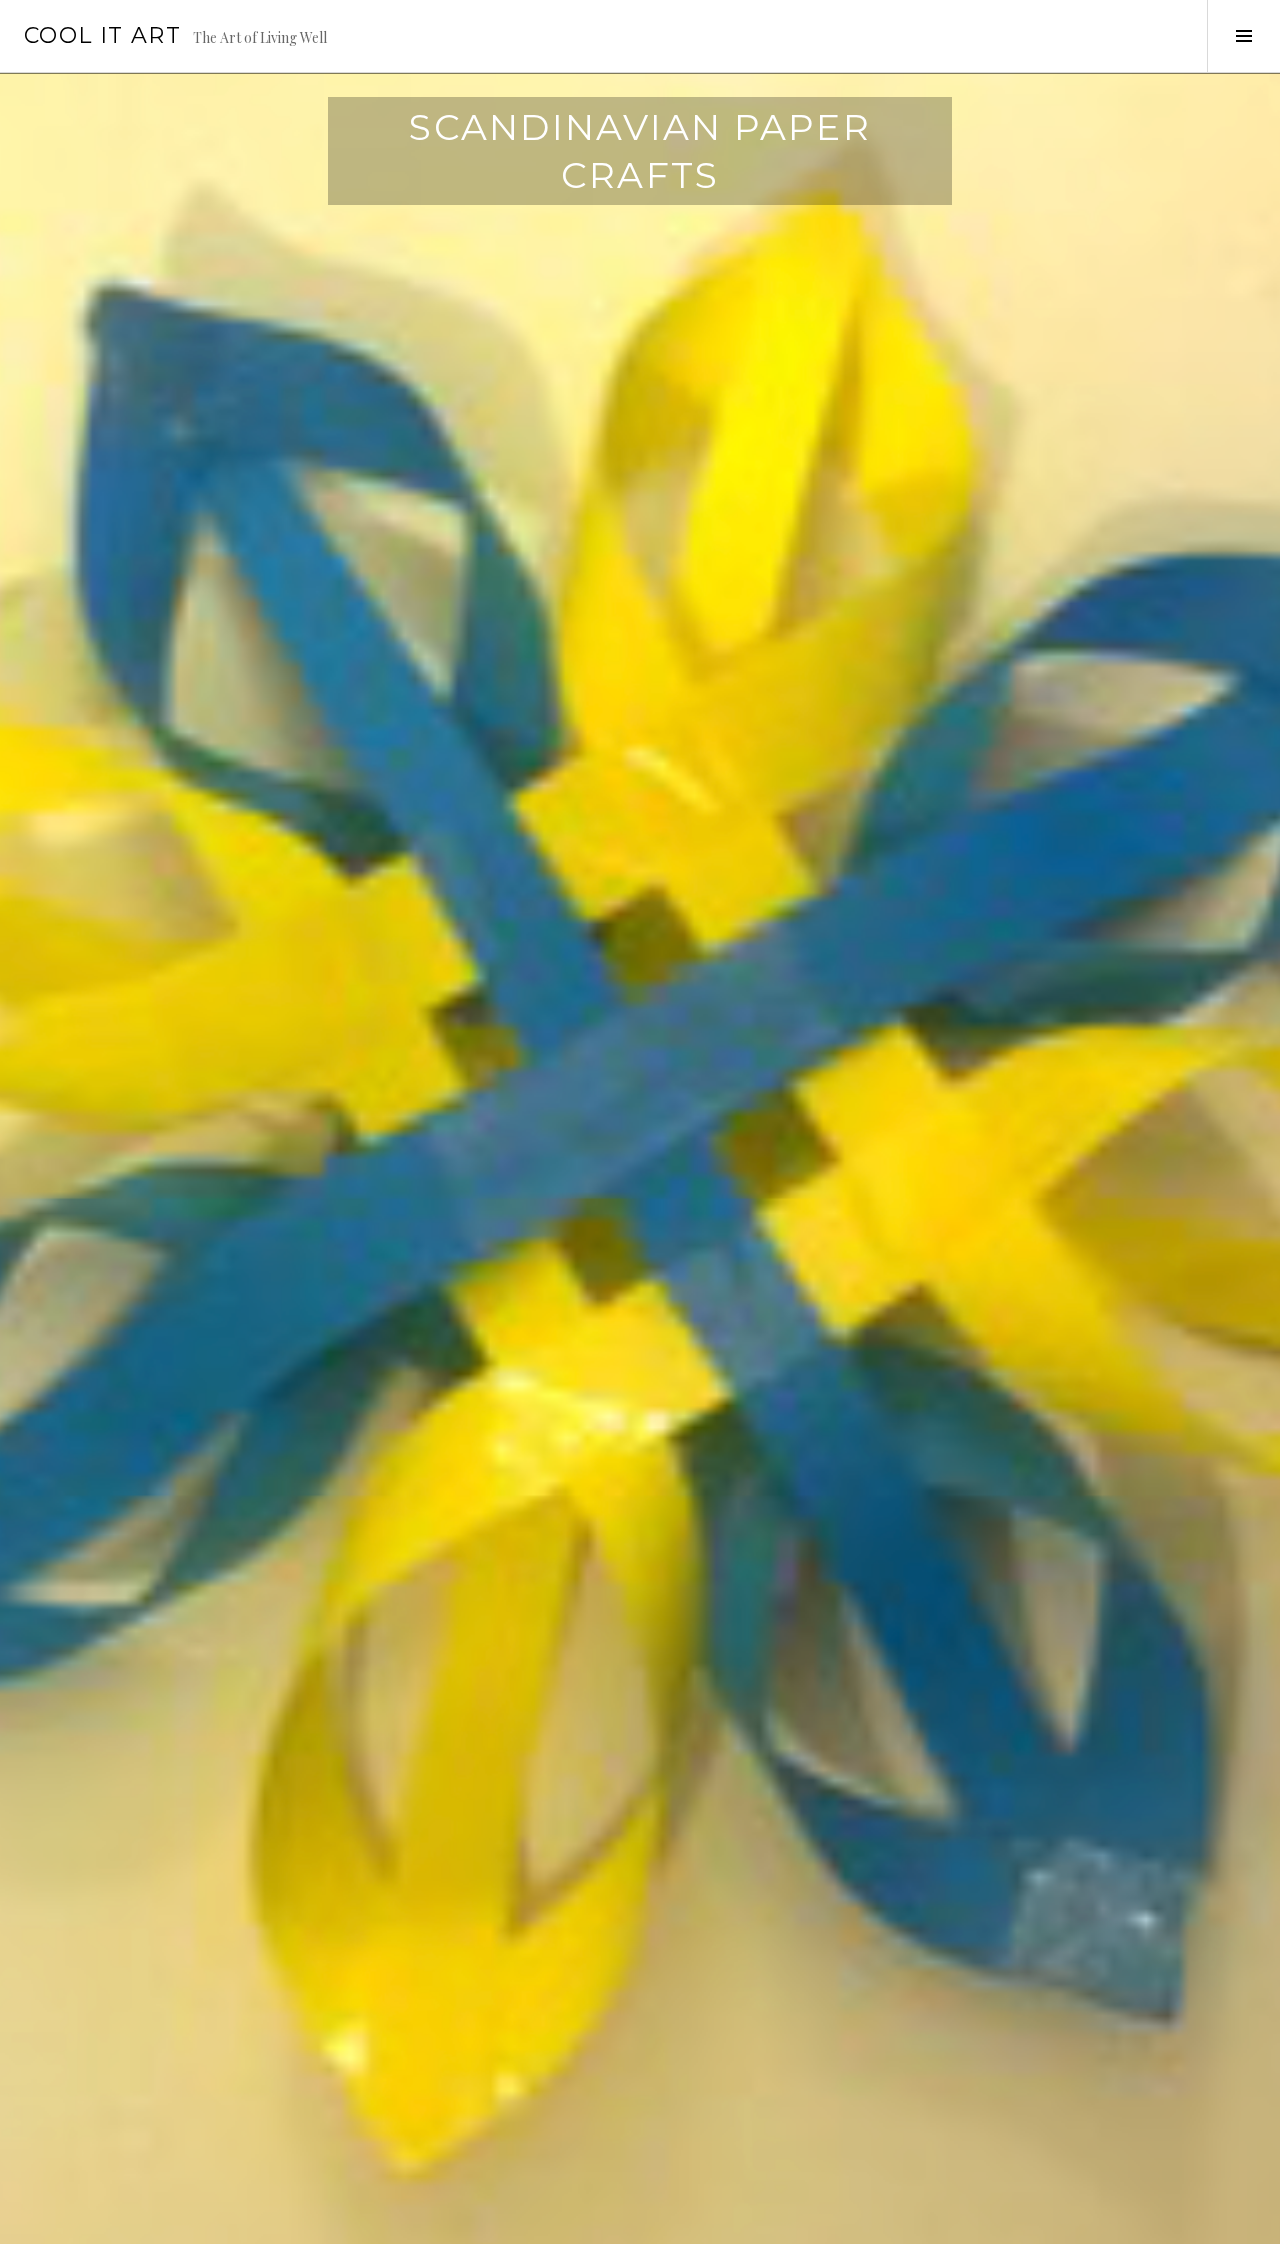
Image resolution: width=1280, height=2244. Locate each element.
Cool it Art (102, 35)
